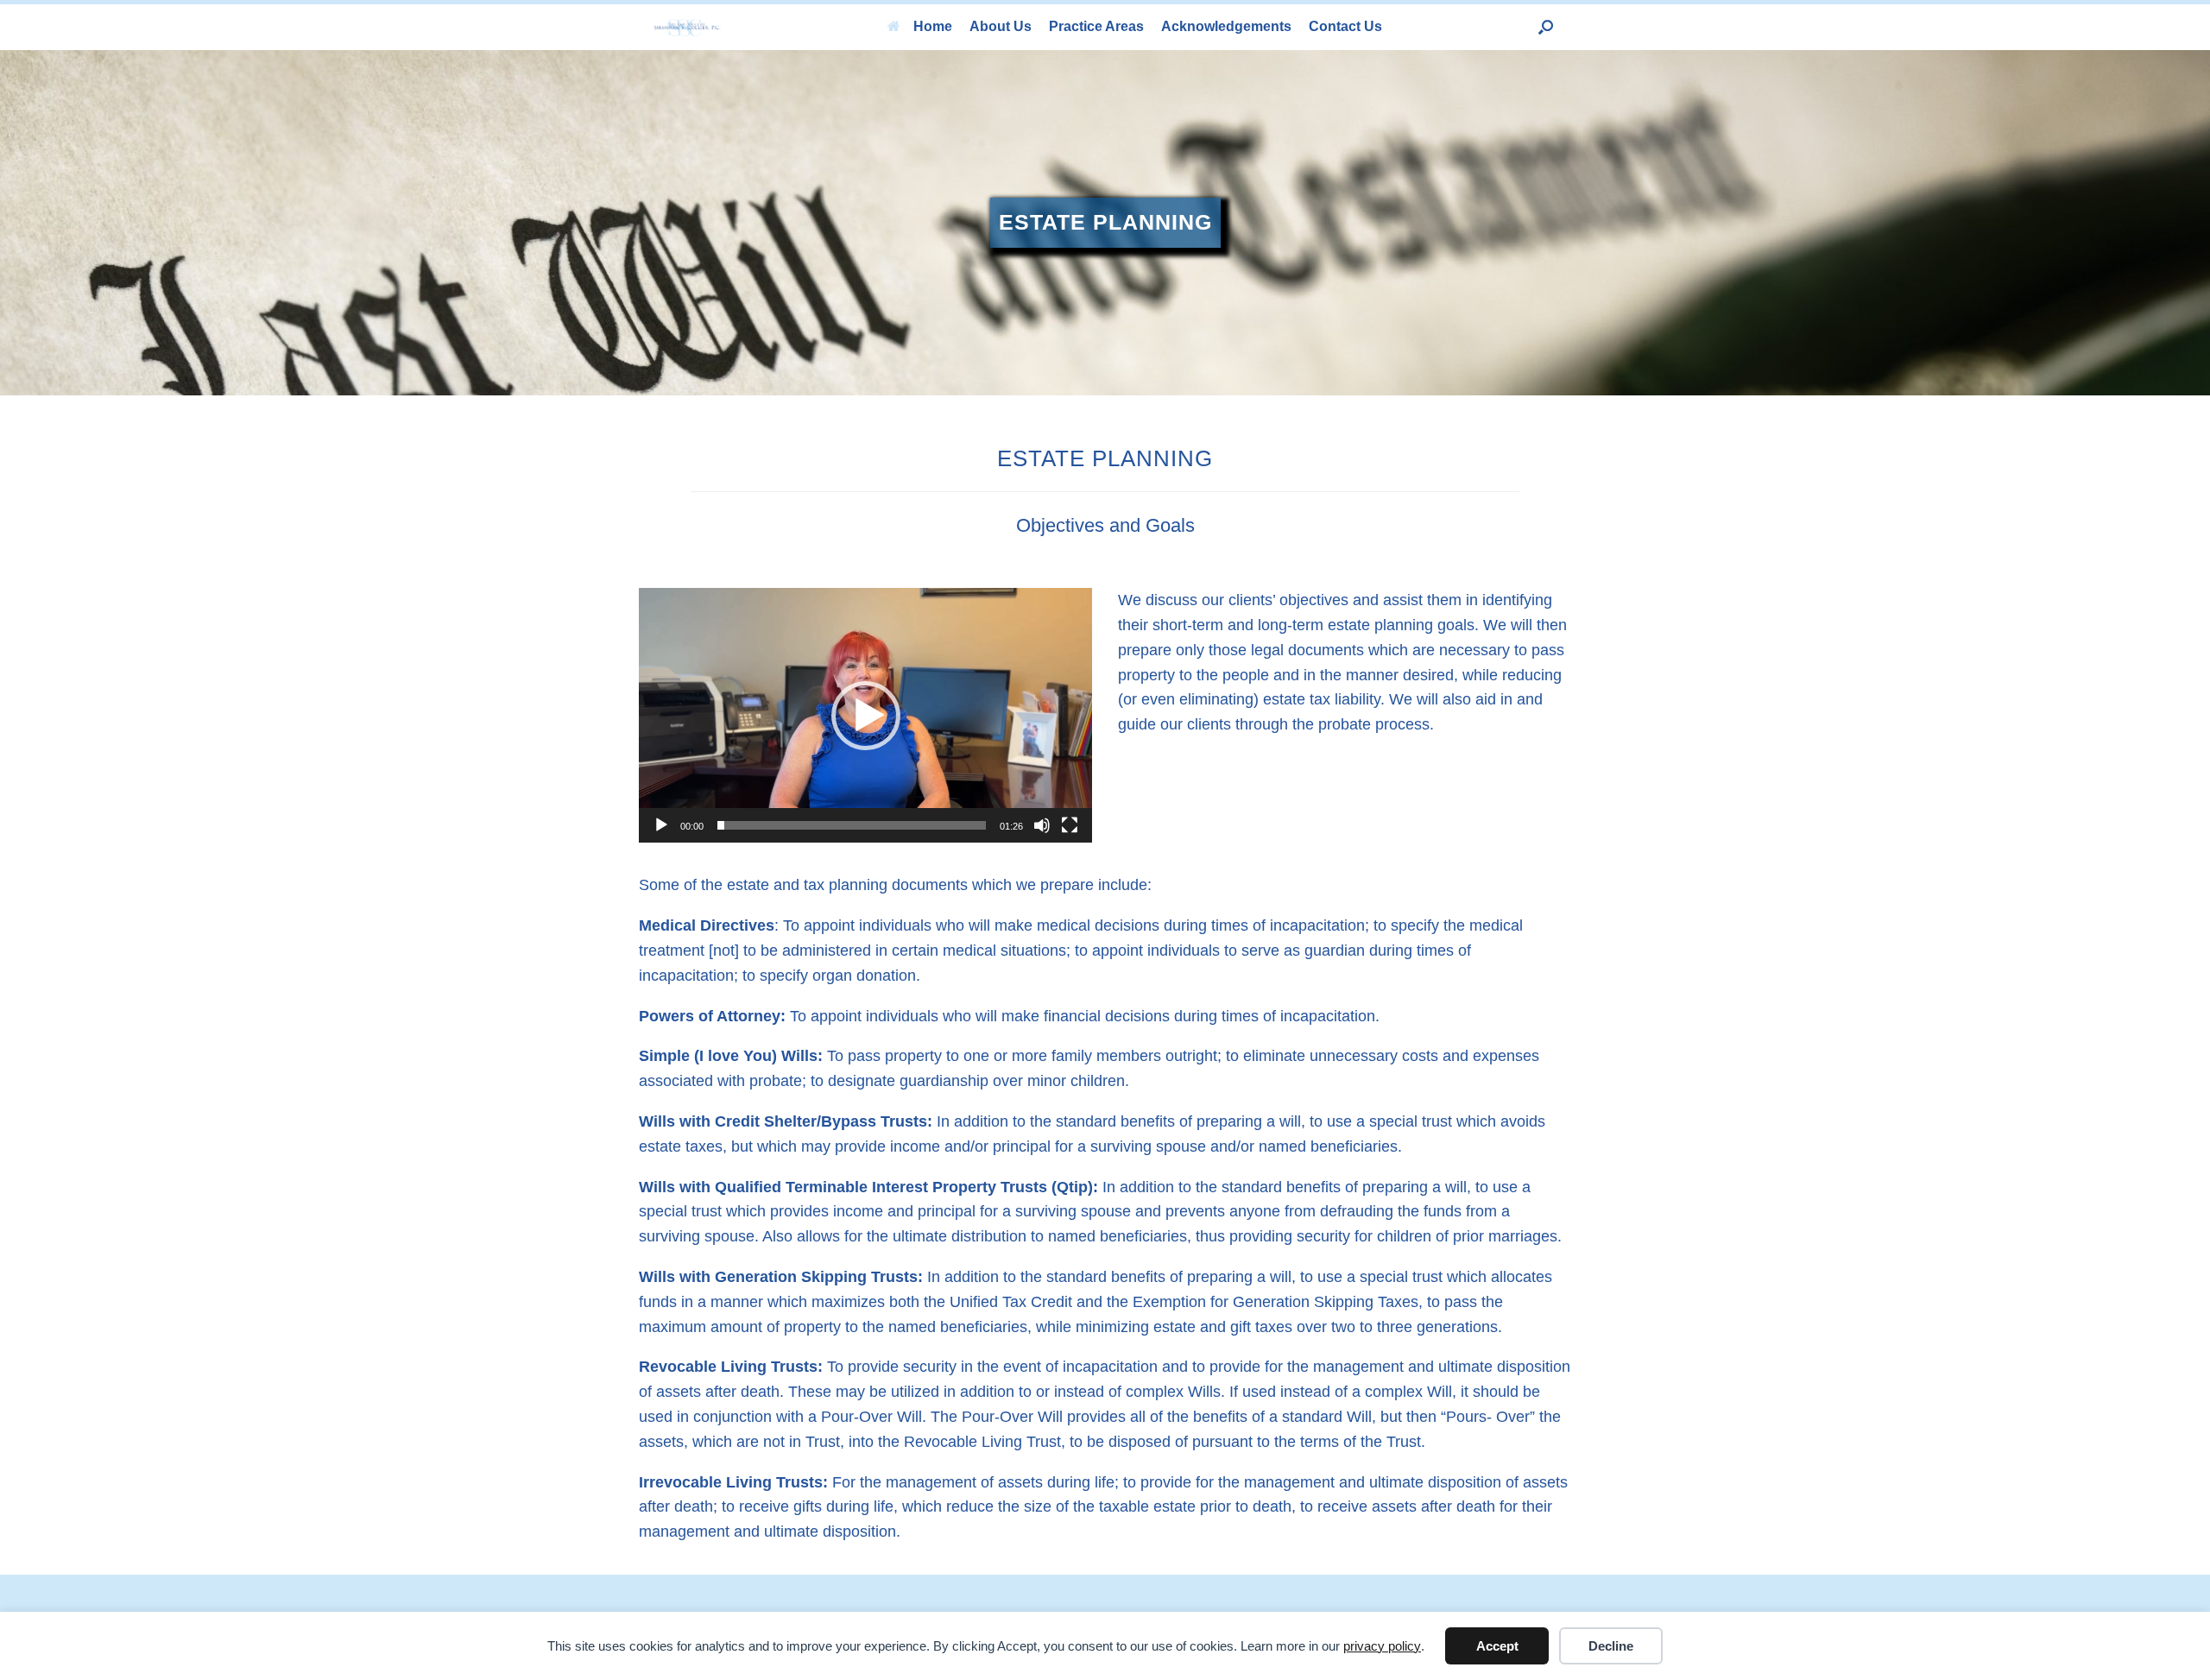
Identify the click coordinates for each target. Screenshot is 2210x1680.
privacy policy (1382, 1646)
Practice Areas (1096, 26)
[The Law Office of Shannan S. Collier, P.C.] (688, 27)
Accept (1497, 1646)
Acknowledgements (1226, 26)
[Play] (661, 825)
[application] (865, 715)
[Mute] (1042, 825)
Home (933, 26)
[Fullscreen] (1070, 825)
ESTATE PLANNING (1105, 222)
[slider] (852, 825)
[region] (1105, 223)
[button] (1546, 27)
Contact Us (1345, 26)
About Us (1001, 26)
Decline (1611, 1646)
